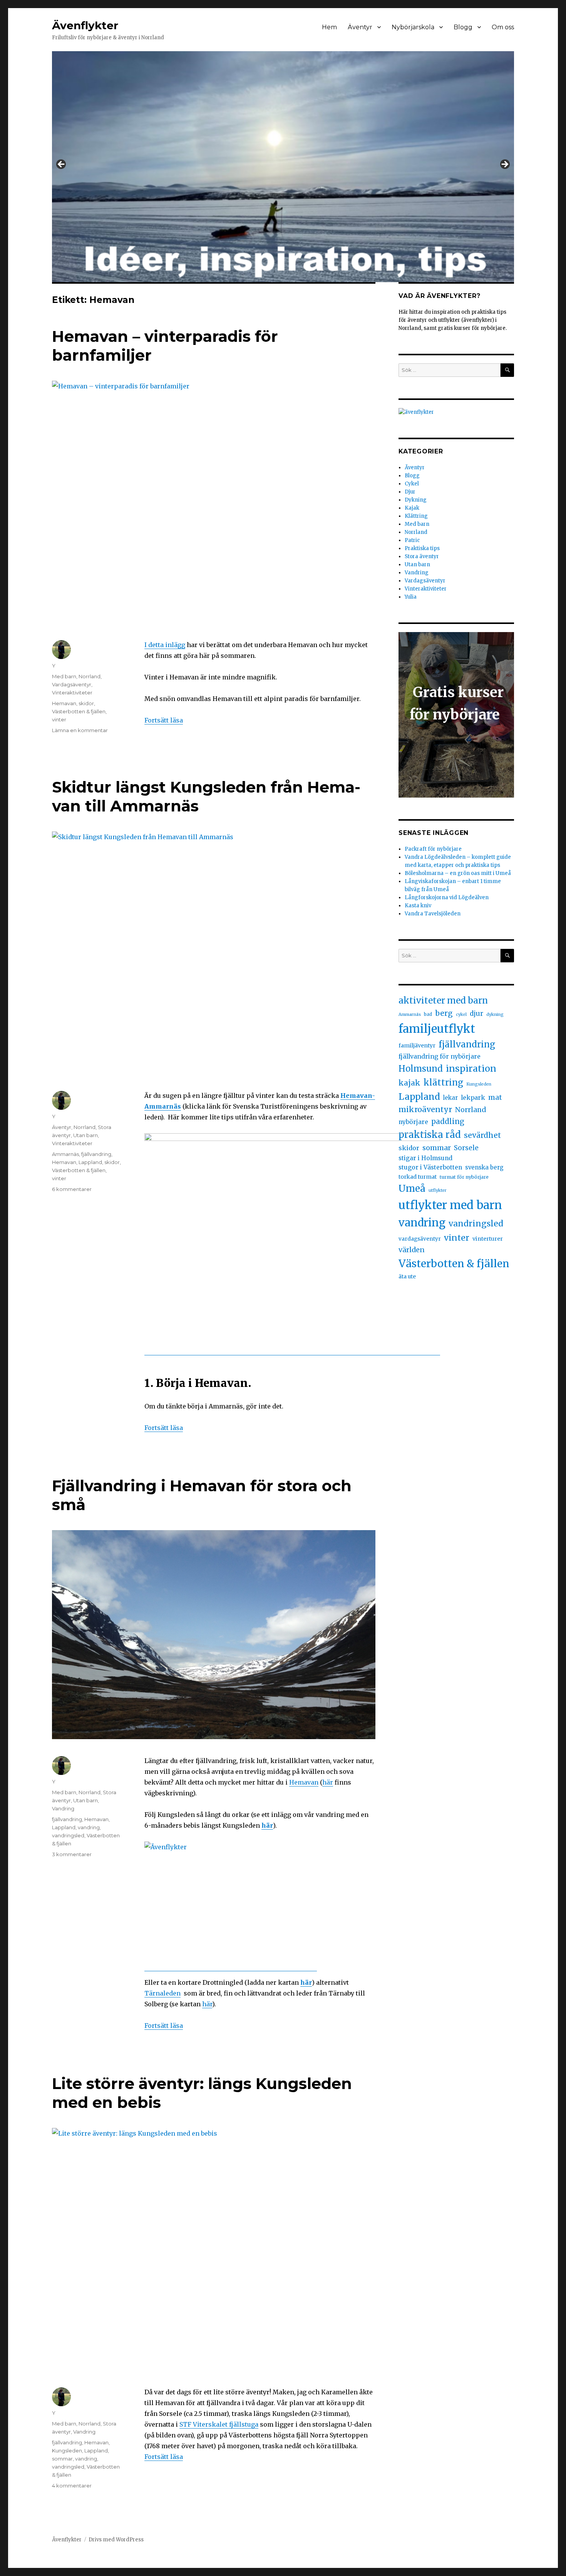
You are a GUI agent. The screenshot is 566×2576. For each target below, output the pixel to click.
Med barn (64, 676)
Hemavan (64, 703)
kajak (409, 1083)
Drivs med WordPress (116, 2540)
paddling (448, 1122)
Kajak (412, 508)
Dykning (416, 500)
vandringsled (68, 1835)
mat (495, 1097)
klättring (443, 1082)
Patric (412, 540)
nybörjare (413, 1122)
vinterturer (488, 1239)
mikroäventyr (425, 1109)
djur (476, 1014)
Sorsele (466, 1148)
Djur (410, 492)
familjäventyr (417, 1045)
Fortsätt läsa (164, 720)
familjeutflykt (437, 1029)
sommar (62, 2459)
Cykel (412, 484)
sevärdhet (482, 1135)
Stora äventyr (422, 556)
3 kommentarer (72, 1854)
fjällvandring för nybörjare (440, 1056)
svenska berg (484, 1167)
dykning (495, 1015)
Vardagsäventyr (72, 684)
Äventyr (360, 27)
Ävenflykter (85, 25)
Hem (329, 27)
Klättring (416, 516)
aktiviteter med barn (443, 1000)
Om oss (503, 27)
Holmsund (421, 1069)
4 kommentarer (72, 2486)
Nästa (504, 165)
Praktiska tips (422, 548)
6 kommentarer (72, 1189)
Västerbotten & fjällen (79, 711)
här (328, 1782)
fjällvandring (96, 1154)
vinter (59, 719)
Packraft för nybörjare (433, 849)
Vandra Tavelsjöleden (433, 914)
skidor (86, 703)
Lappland (90, 1162)
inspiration (471, 1068)
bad (428, 1014)
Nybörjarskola (413, 27)
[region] (283, 167)
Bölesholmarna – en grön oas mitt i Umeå (458, 873)
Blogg (463, 27)
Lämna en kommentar (80, 730)
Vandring (63, 1808)
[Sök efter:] (450, 370)
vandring (89, 1827)
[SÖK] (507, 370)
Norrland (90, 676)
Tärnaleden (162, 1993)
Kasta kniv (419, 906)
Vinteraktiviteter (72, 693)
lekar (450, 1098)
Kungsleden (67, 2451)
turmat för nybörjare (464, 1177)
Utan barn (85, 1135)
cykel (461, 1015)
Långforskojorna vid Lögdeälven (447, 897)
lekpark (473, 1097)
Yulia (411, 597)
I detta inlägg (165, 645)
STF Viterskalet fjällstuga (219, 2424)
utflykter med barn (450, 1205)
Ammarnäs (65, 1154)
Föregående (62, 165)
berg (444, 1013)
